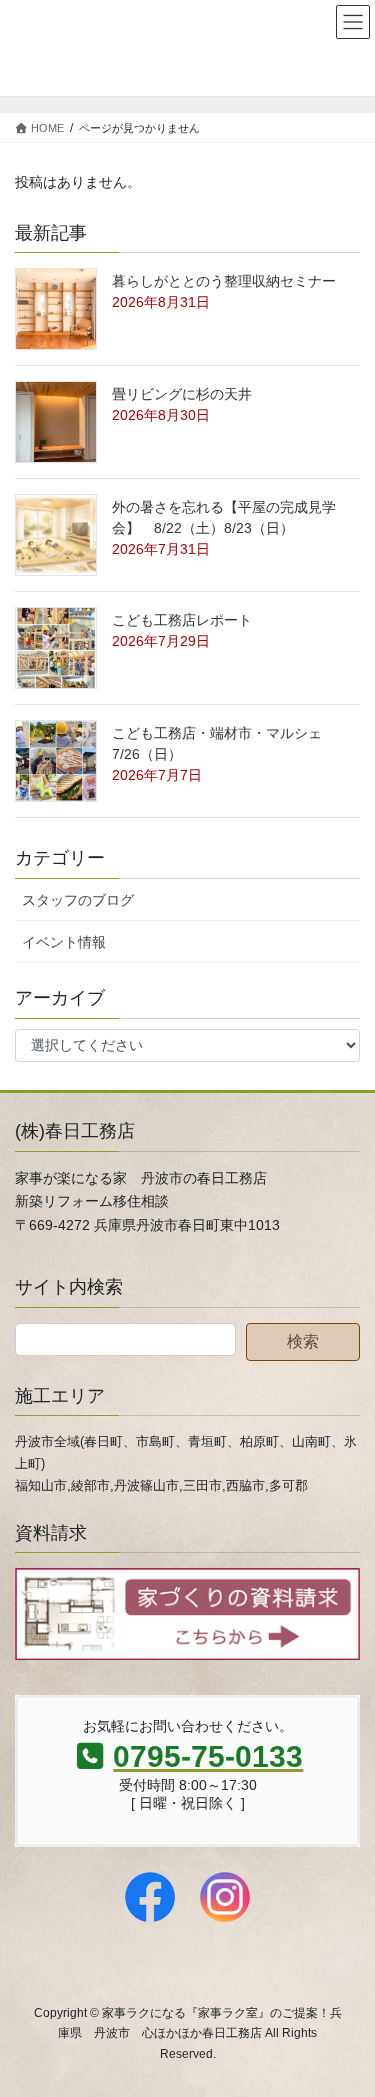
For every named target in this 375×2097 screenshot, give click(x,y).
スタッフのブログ (78, 900)
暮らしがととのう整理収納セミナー (224, 281)
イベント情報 (64, 942)
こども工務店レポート (182, 620)
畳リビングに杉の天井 (182, 394)
